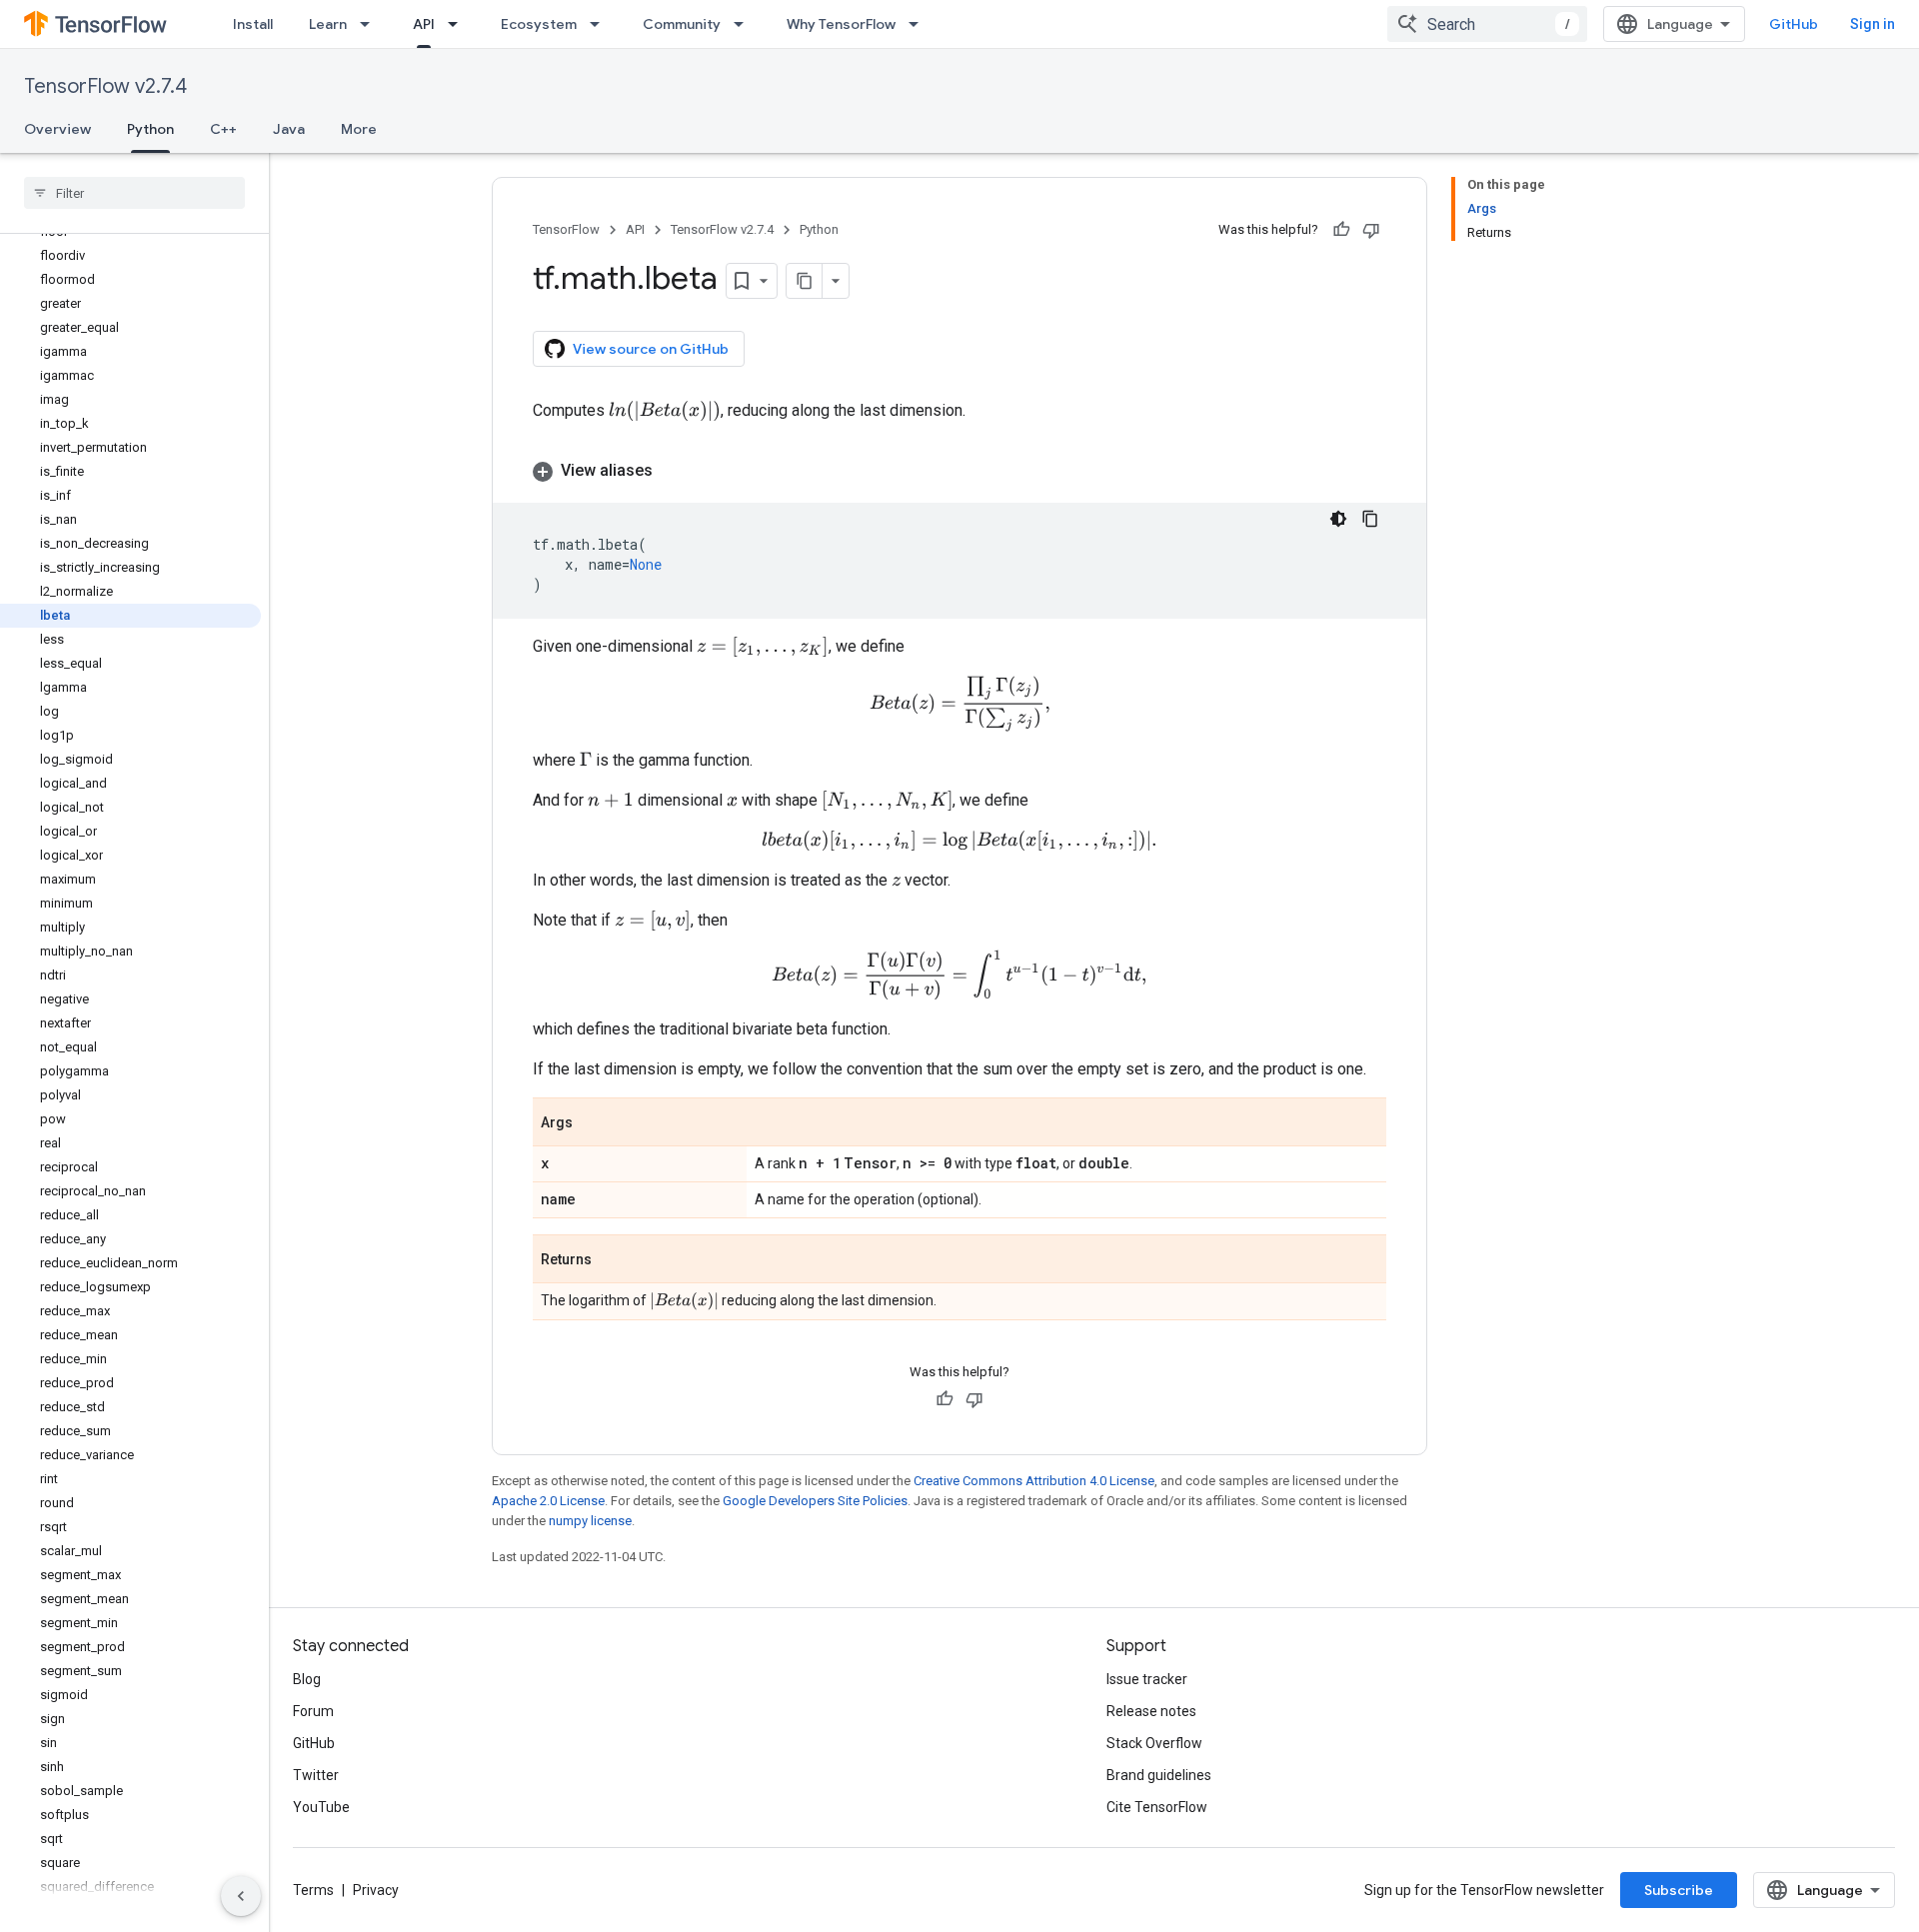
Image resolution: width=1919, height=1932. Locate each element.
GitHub (1794, 24)
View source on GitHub (651, 349)
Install (253, 24)
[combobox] (1487, 24)
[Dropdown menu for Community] (745, 24)
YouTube (321, 1807)
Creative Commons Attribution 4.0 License (1034, 1481)
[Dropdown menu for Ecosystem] (601, 24)
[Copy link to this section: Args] (593, 1123)
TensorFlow (566, 229)
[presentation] (665, 411)
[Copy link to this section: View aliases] (673, 471)
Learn (328, 24)
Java (289, 129)
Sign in (1873, 24)
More (359, 129)
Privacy (376, 1890)
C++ (223, 129)
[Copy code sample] (1370, 519)
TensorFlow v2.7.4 (105, 86)
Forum (313, 1711)
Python (150, 129)
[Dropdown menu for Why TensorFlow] (920, 24)
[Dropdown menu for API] (459, 24)
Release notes (1151, 1711)
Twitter (316, 1775)
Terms (313, 1890)
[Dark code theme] (1338, 519)
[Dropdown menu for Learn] (371, 24)
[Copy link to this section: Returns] (612, 1260)
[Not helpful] (1371, 230)
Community (682, 24)
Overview (57, 129)
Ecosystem (539, 24)
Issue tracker (1147, 1679)
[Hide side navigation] (241, 1896)
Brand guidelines (1159, 1775)
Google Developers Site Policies (815, 1501)
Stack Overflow (1154, 1743)
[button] (959, 471)
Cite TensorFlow (1157, 1807)
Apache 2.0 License (548, 1501)
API (424, 24)
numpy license (590, 1521)
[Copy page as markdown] (805, 281)
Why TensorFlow (841, 24)
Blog (307, 1679)
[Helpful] (1341, 230)
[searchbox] (134, 193)
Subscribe (1679, 1890)
